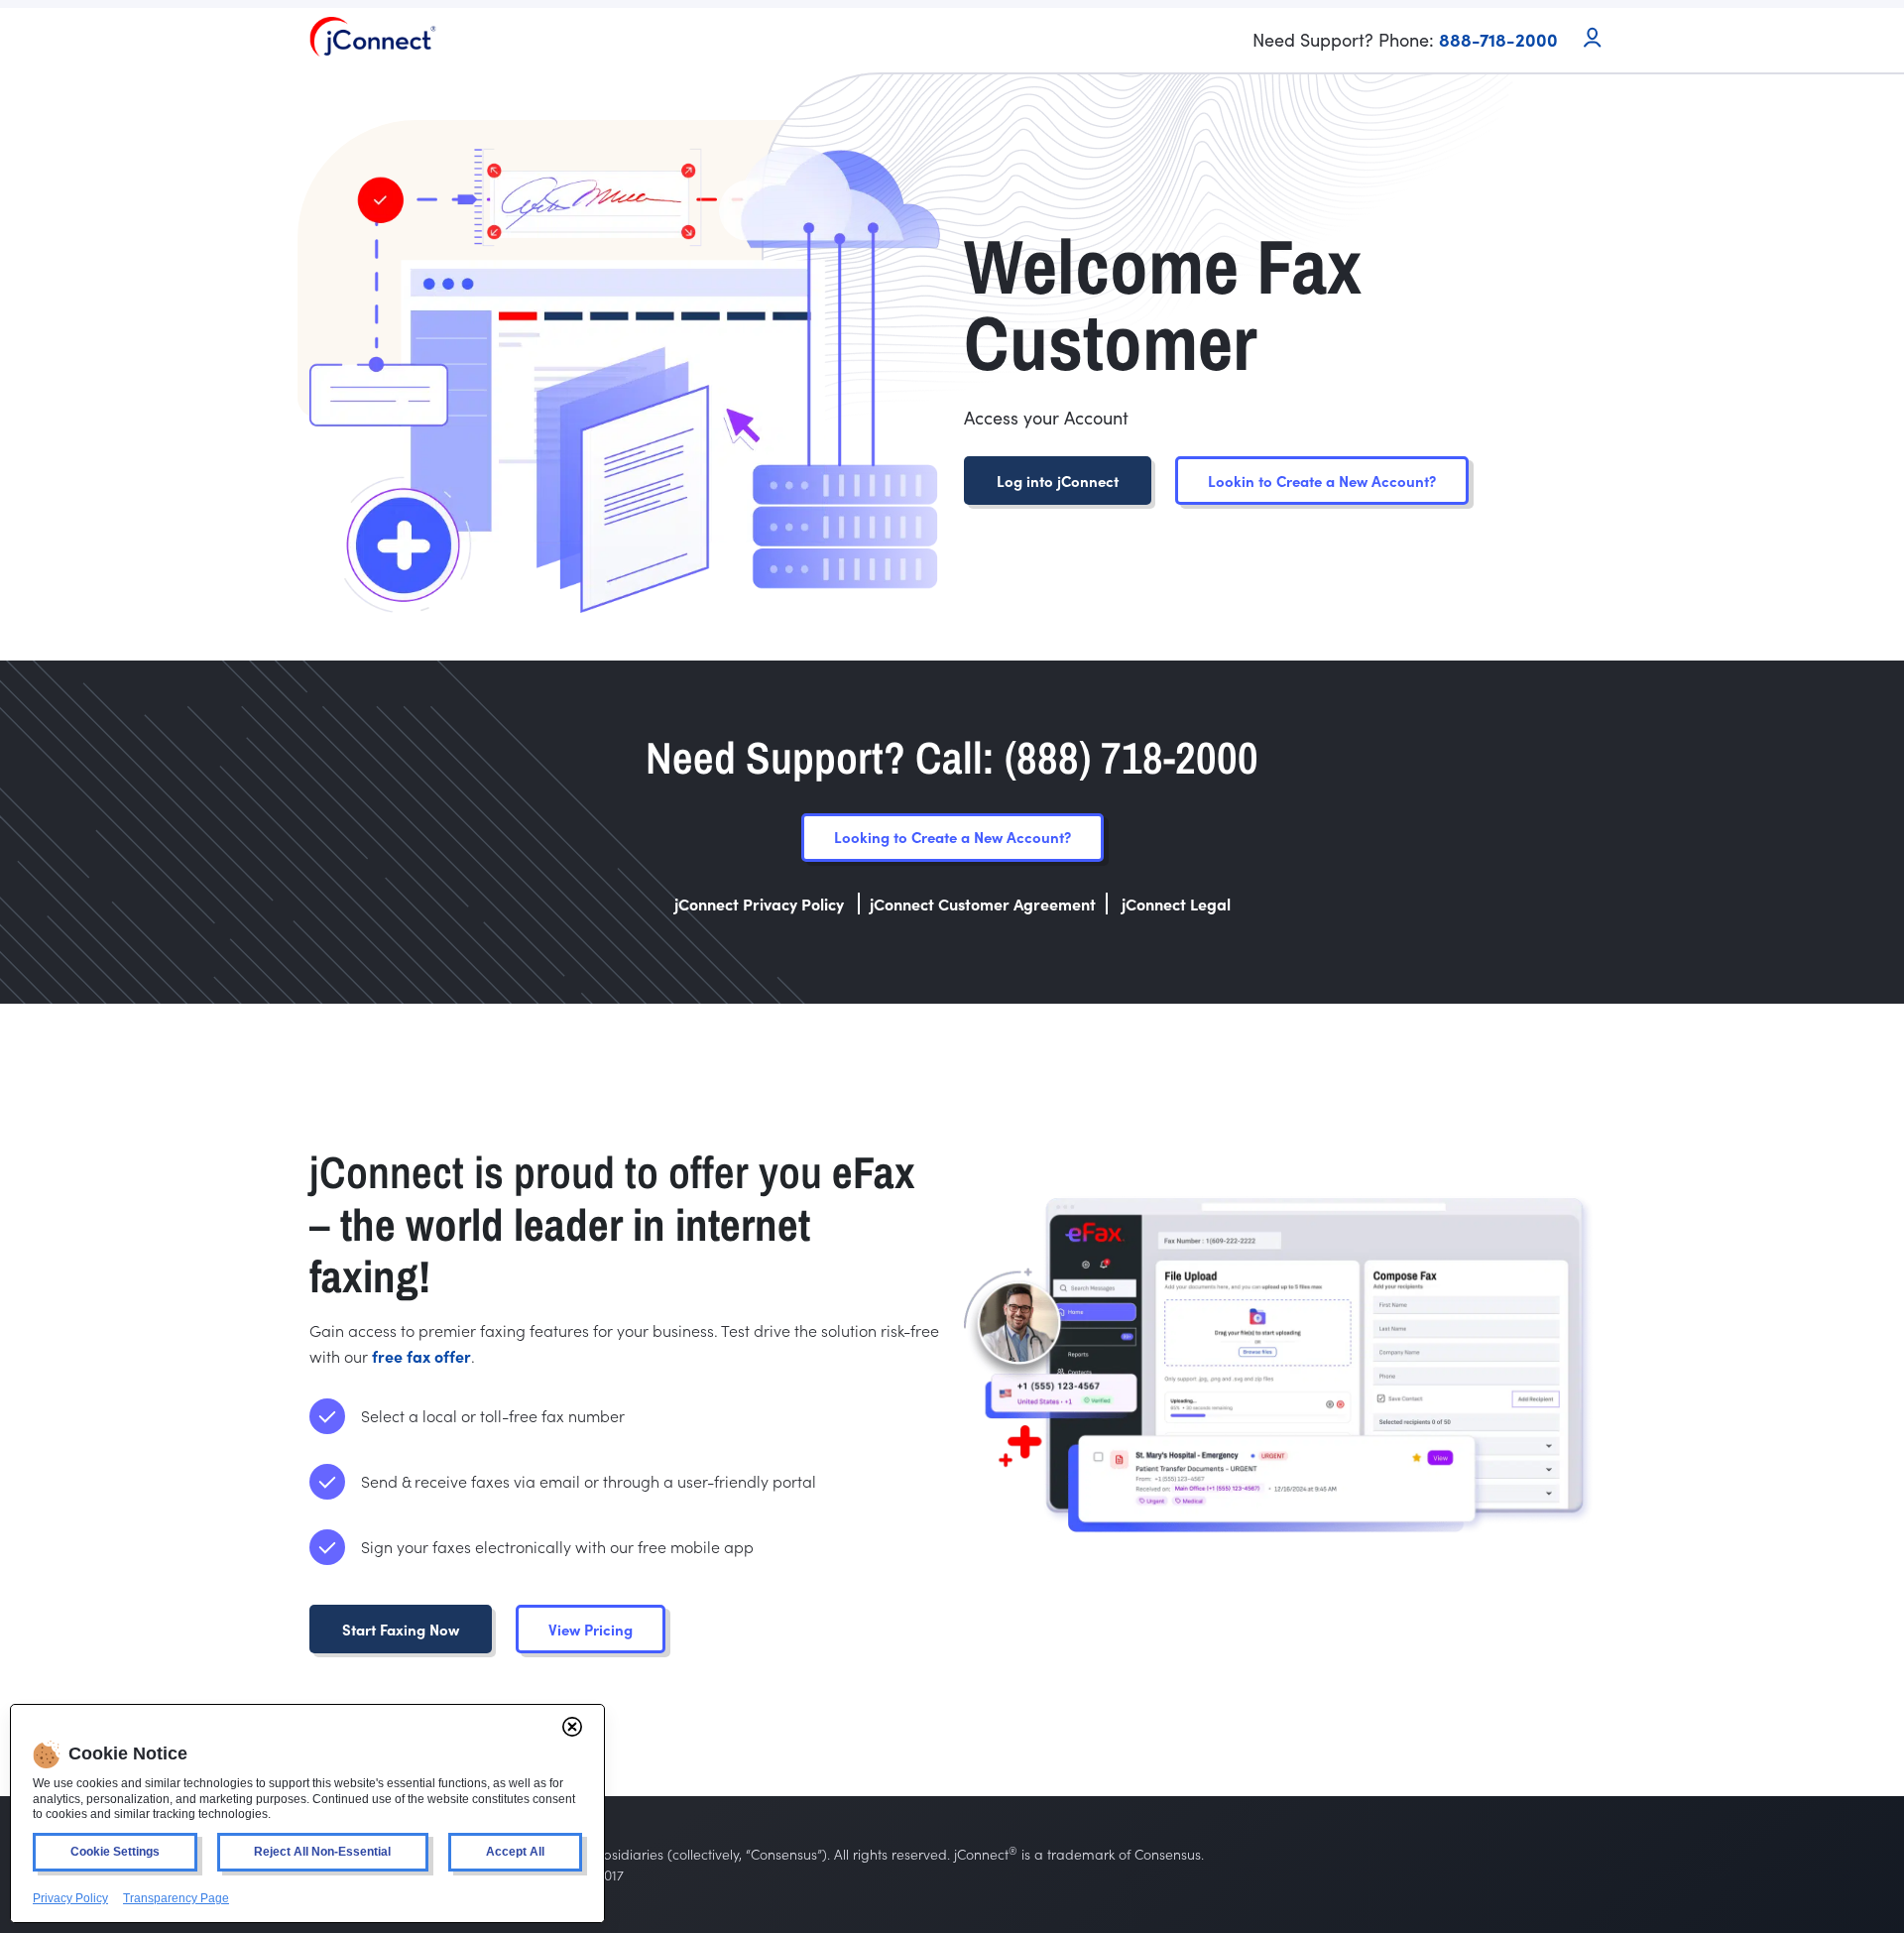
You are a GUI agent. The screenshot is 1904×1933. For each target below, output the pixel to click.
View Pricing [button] (591, 1629)
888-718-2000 (1498, 39)
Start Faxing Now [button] (401, 1629)
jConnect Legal (1176, 904)
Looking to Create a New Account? (952, 837)
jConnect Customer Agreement (983, 904)
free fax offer (421, 1356)
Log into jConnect (1058, 481)
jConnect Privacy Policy (761, 904)
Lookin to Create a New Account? (1322, 481)
